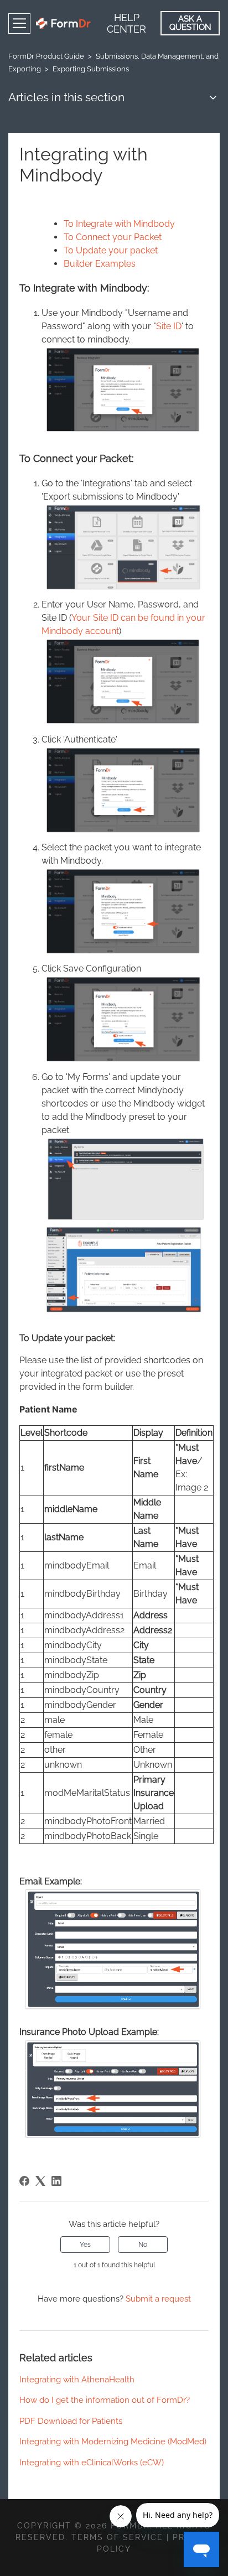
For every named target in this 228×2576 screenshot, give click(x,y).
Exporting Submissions (91, 69)
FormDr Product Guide (46, 56)
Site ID (169, 326)
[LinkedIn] (56, 2181)
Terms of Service (117, 2537)
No (143, 2245)
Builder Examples (100, 264)
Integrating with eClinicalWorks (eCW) (92, 2463)
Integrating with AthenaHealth (77, 2380)
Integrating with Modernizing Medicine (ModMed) (113, 2442)
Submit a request (158, 2299)
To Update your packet (111, 250)
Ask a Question (190, 23)
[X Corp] (40, 2181)
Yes (85, 2245)
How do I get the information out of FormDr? (105, 2400)
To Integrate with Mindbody (119, 224)
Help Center (126, 23)
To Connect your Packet (113, 237)
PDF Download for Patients (71, 2421)
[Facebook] (24, 2181)
